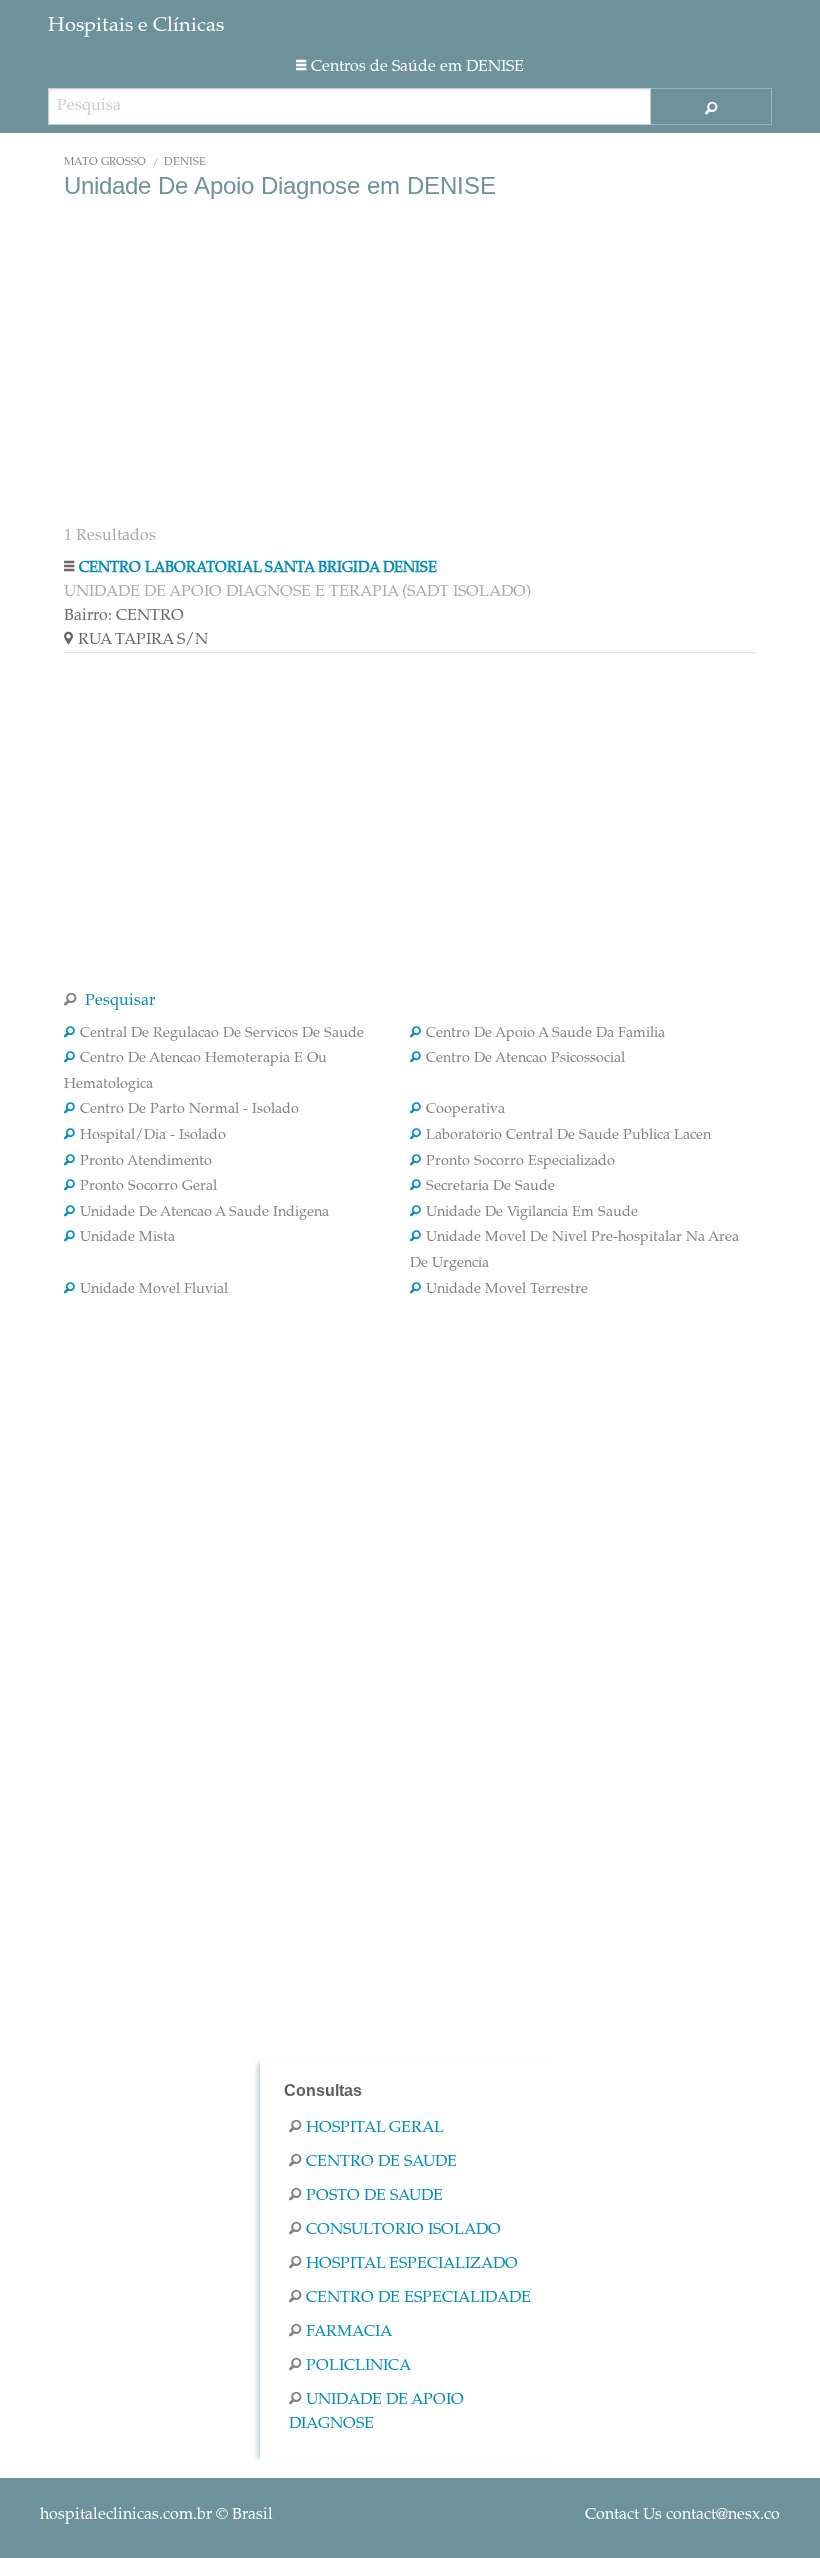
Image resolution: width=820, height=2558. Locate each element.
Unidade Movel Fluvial (154, 1290)
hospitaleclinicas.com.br (126, 2515)
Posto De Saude (374, 2196)
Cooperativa (465, 1110)
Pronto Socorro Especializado (520, 1162)
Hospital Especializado (412, 2264)
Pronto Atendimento (146, 1162)
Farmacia (349, 2332)
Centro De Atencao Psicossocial (525, 1059)
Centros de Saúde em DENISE (417, 67)
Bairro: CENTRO (124, 616)
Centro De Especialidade (418, 2298)
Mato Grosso (105, 162)
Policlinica (358, 2366)
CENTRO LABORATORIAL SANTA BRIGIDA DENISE (258, 568)
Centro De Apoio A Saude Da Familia (545, 1034)
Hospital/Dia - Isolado (153, 1136)
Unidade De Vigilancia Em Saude (532, 1213)
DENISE (185, 162)
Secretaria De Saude (490, 1187)
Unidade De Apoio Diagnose (376, 2412)
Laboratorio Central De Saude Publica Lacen (568, 1136)
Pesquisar (118, 1001)
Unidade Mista (127, 1238)
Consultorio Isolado (403, 2230)
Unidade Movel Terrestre (507, 1290)
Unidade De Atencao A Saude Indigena (204, 1213)
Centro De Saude (381, 2162)
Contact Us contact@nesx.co (682, 2515)
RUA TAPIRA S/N (143, 640)
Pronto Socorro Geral (148, 1187)
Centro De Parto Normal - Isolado (189, 1110)
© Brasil (156, 2515)
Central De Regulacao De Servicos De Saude (222, 1034)
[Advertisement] (410, 360)
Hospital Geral (375, 2128)
